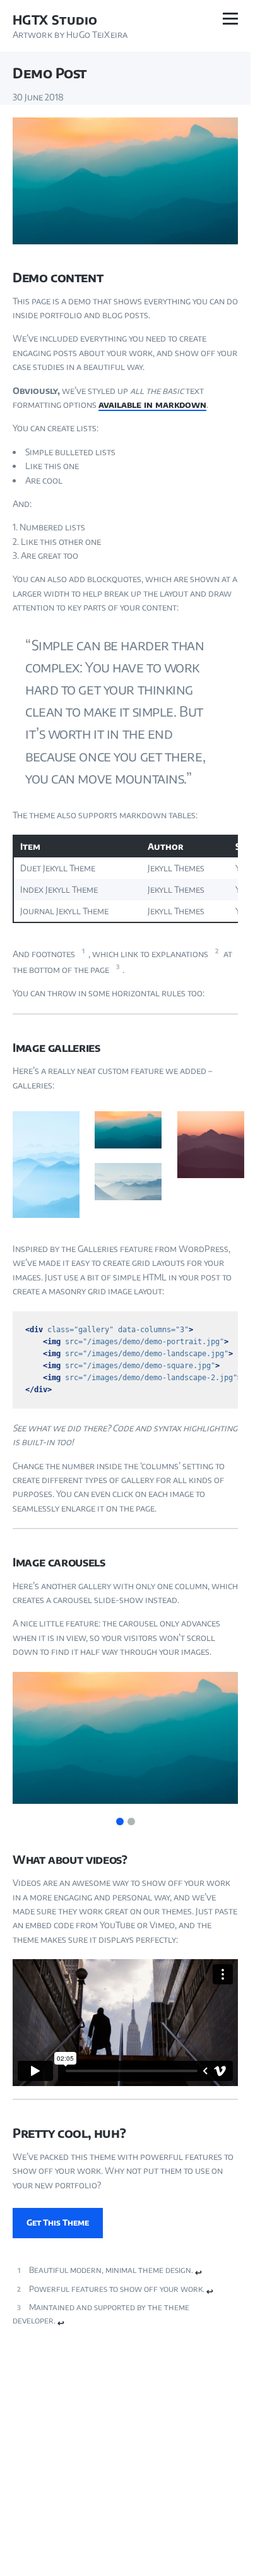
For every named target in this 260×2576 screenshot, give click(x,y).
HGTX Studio (55, 20)
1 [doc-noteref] (83, 951)
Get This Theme (58, 2222)
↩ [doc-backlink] (198, 2272)
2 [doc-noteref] (217, 951)
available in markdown (152, 404)
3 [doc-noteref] (118, 967)
